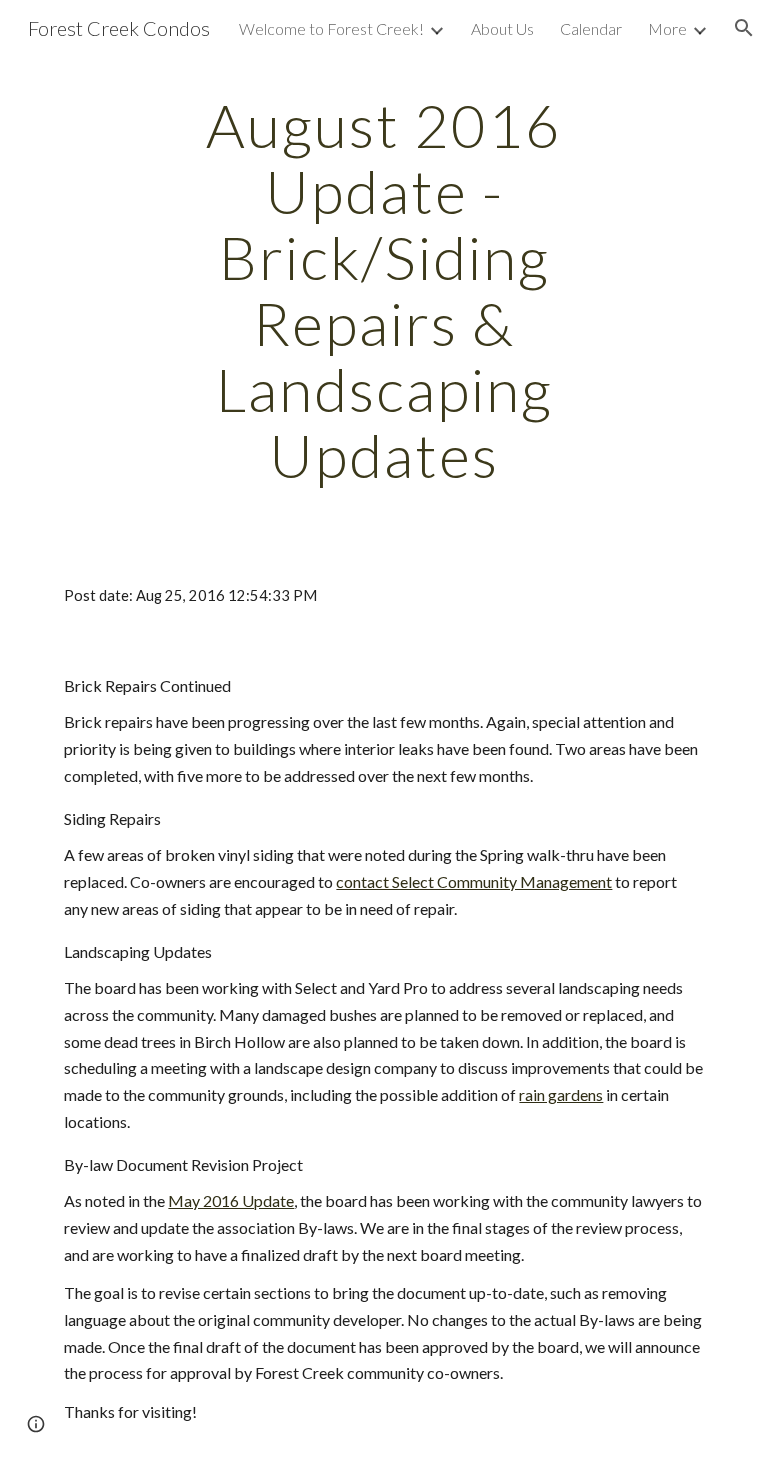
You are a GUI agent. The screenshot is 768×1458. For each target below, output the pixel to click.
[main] (383, 290)
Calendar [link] (591, 28)
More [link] (667, 28)
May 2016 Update (231, 1200)
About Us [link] (502, 28)
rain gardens (561, 1094)
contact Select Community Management (474, 881)
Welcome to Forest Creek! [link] (331, 28)
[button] (744, 28)
